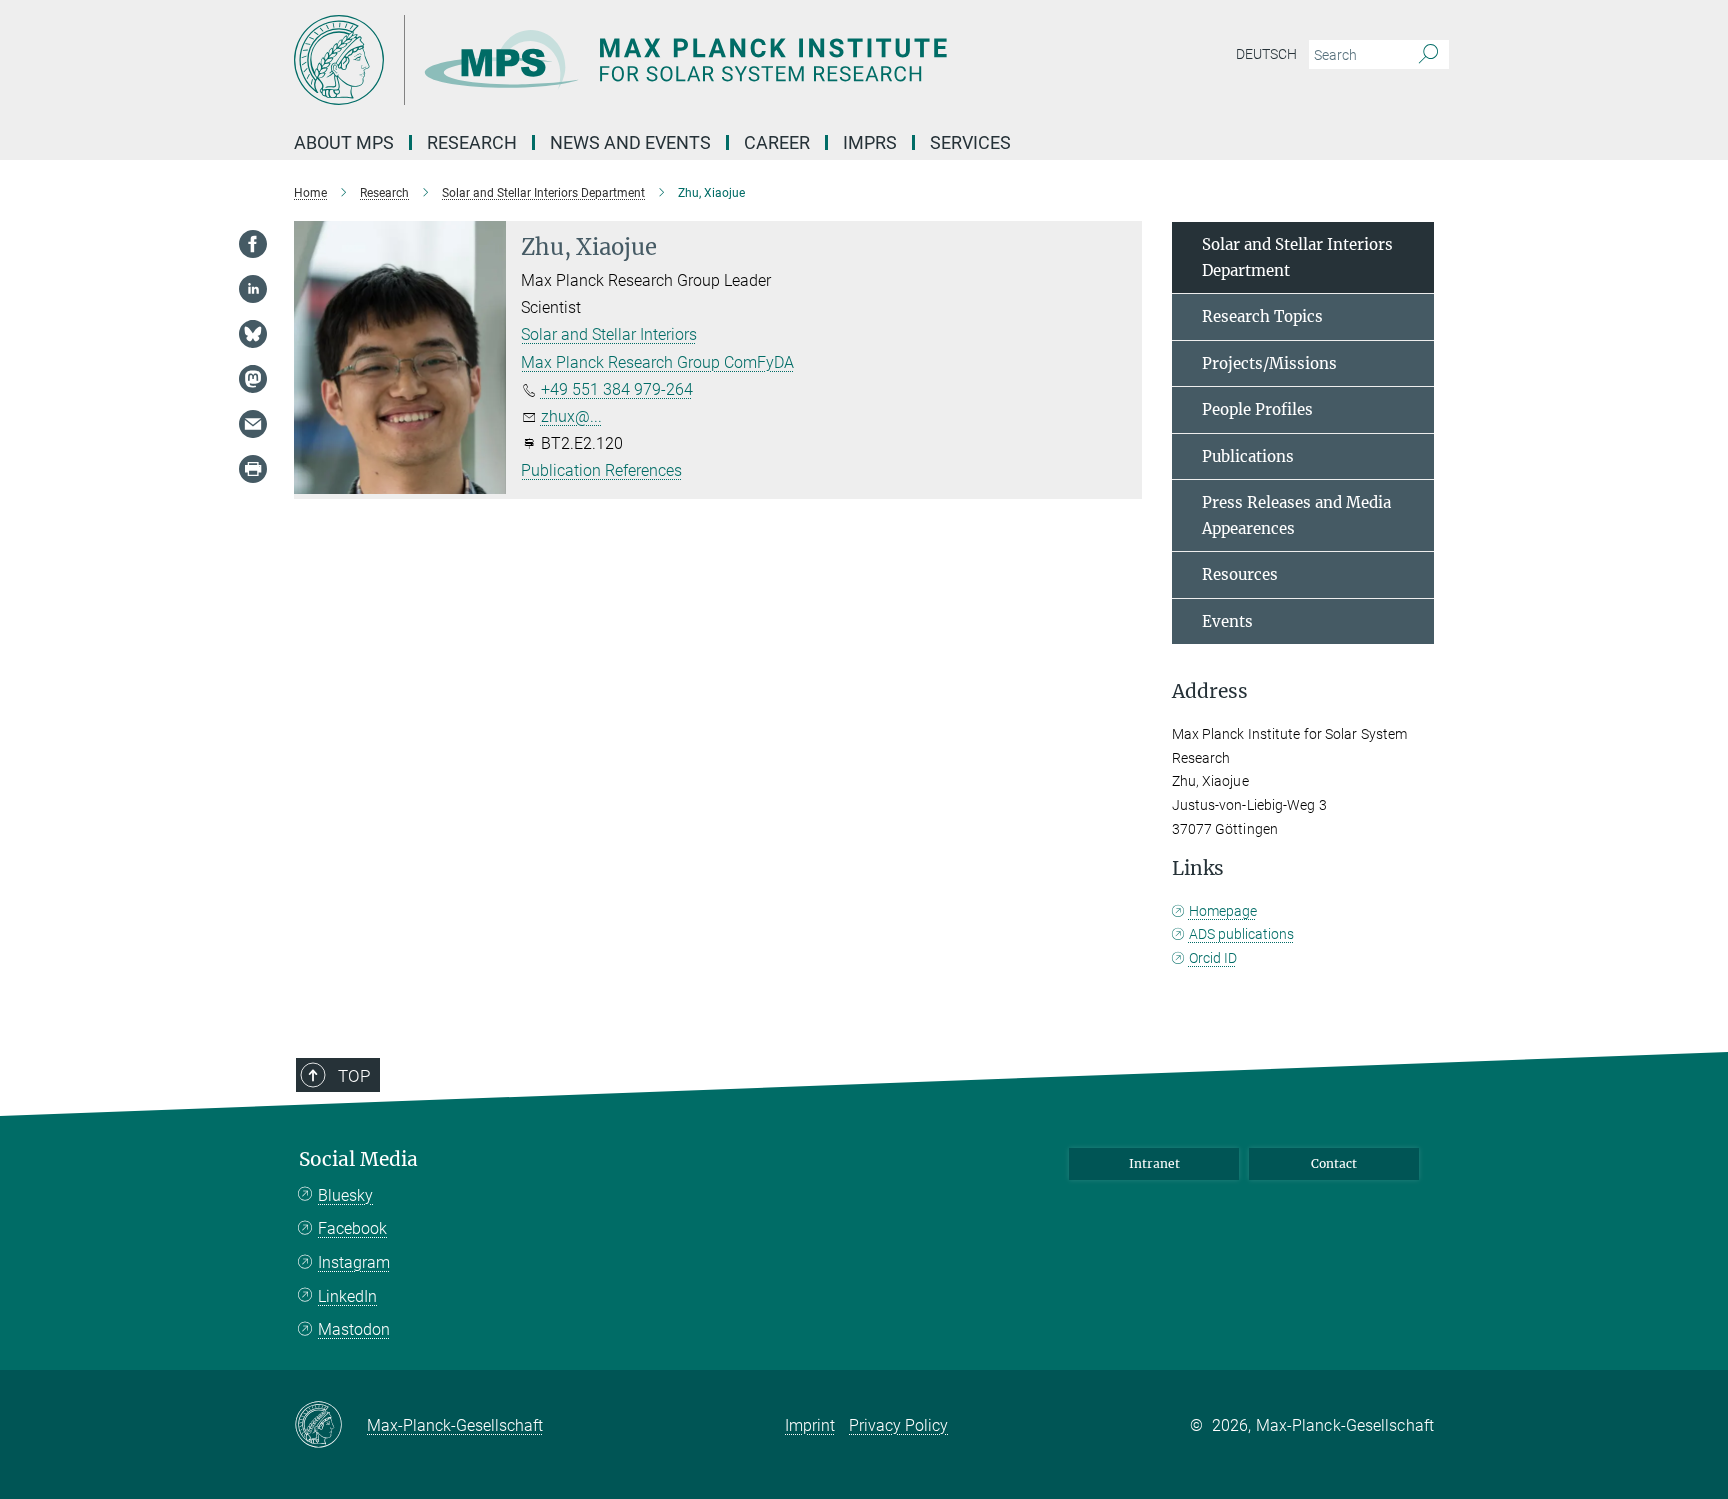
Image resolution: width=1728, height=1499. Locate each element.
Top (354, 1076)
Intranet (1154, 1163)
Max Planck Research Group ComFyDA (657, 362)
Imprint (810, 1425)
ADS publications (1241, 934)
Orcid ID (1213, 958)
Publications (1248, 456)
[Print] (253, 469)
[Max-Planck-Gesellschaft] (330, 1426)
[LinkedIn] (253, 289)
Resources (1240, 574)
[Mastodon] (253, 379)
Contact (1334, 1163)
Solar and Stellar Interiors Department (1297, 257)
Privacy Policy (898, 1425)
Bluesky (345, 1195)
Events (1227, 621)
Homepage (1223, 911)
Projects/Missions (1269, 363)
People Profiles (1257, 409)
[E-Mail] (253, 424)
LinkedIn (347, 1296)
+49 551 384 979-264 (617, 389)
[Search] (1428, 55)
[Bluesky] (253, 334)
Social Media (358, 1159)
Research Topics (1262, 316)
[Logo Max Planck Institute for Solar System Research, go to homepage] (669, 60)
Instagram (354, 1262)
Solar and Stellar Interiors (609, 334)
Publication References (601, 470)
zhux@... (571, 416)
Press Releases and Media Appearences (1296, 515)
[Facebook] (253, 244)
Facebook (352, 1228)
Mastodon (354, 1329)
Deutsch (1266, 54)
